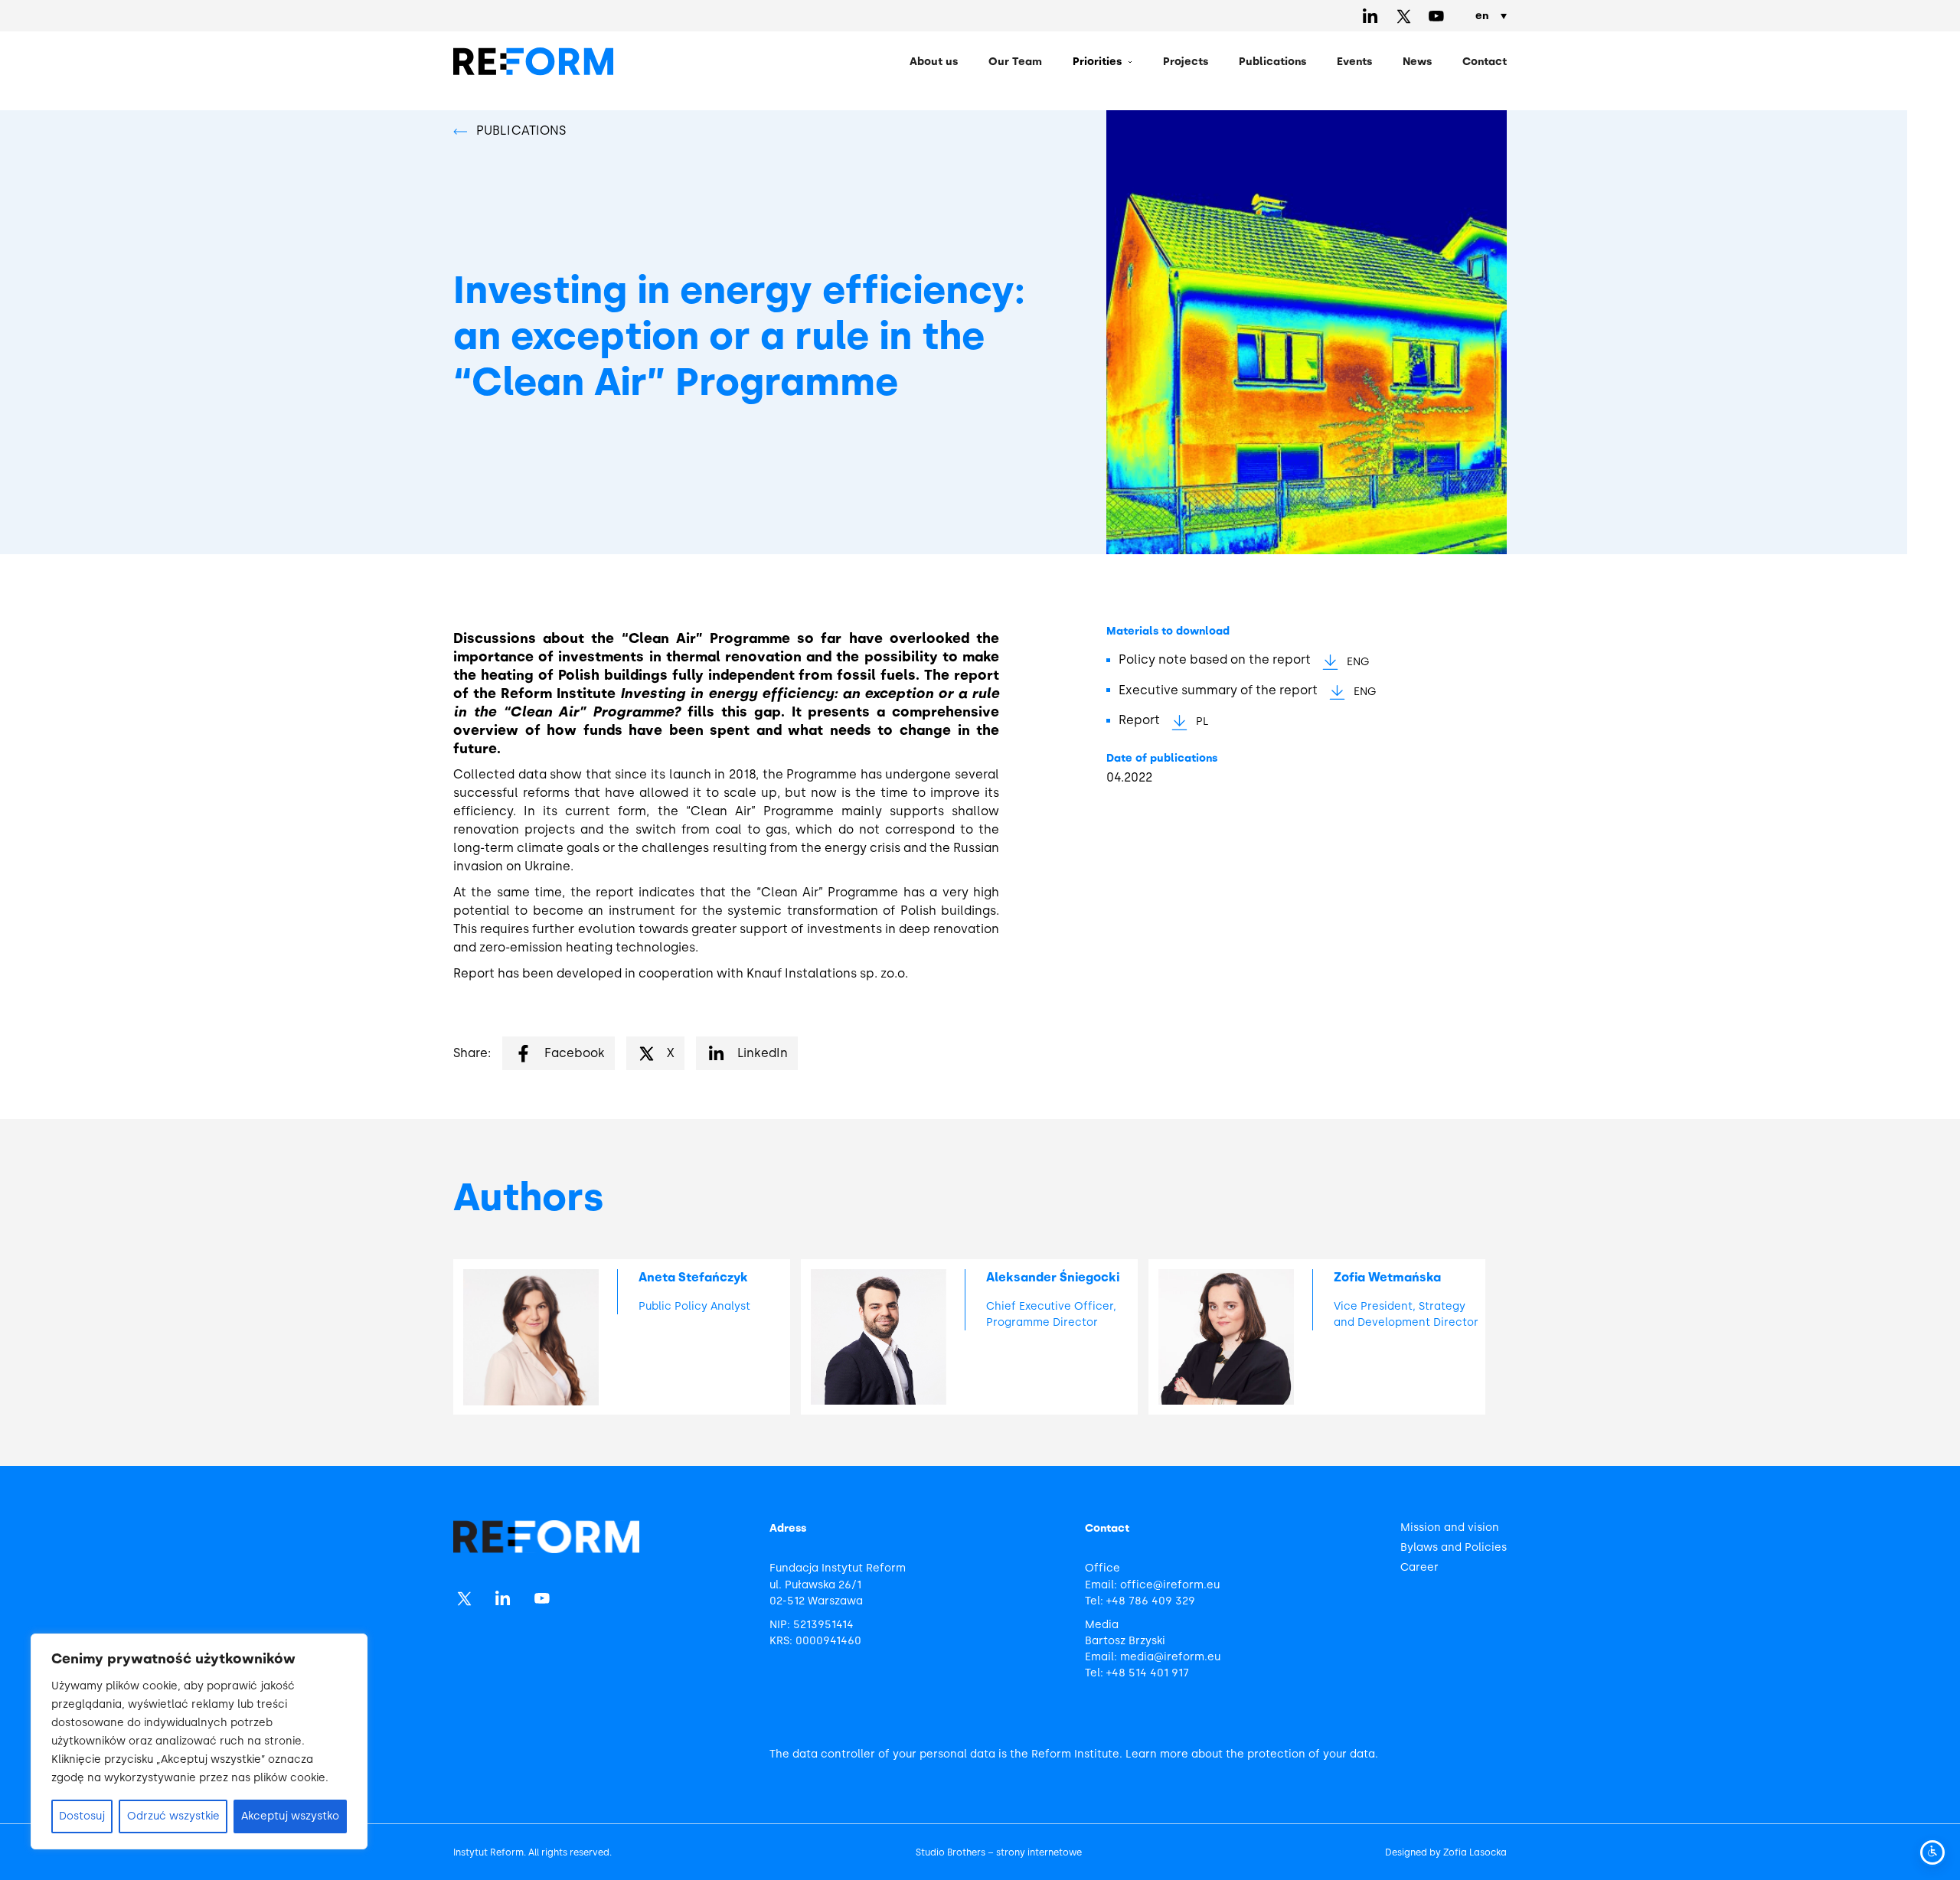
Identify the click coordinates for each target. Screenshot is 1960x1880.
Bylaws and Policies (1454, 1547)
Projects (1186, 62)
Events (1354, 62)
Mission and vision (1450, 1527)
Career (1419, 1567)
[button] (1102, 62)
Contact (1485, 62)
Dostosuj (82, 1816)
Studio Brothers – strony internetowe (999, 1852)
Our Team (1015, 62)
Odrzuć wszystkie (173, 1816)
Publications (1272, 62)
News (1417, 62)
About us (934, 62)
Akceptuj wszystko (290, 1816)
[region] (199, 1741)
